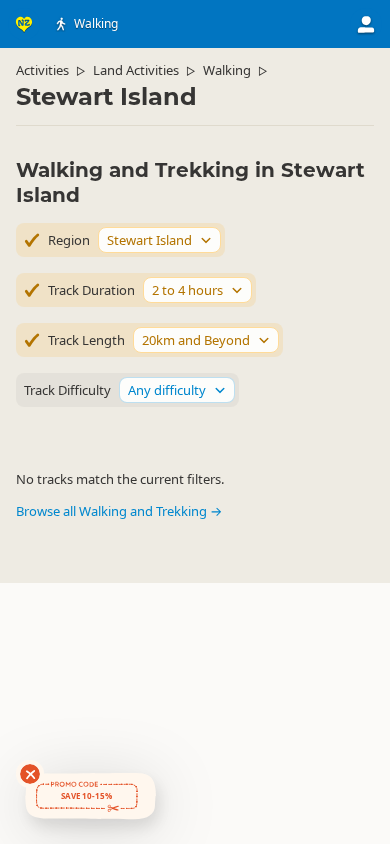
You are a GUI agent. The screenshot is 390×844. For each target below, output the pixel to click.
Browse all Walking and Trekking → (119, 511)
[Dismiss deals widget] (30, 774)
